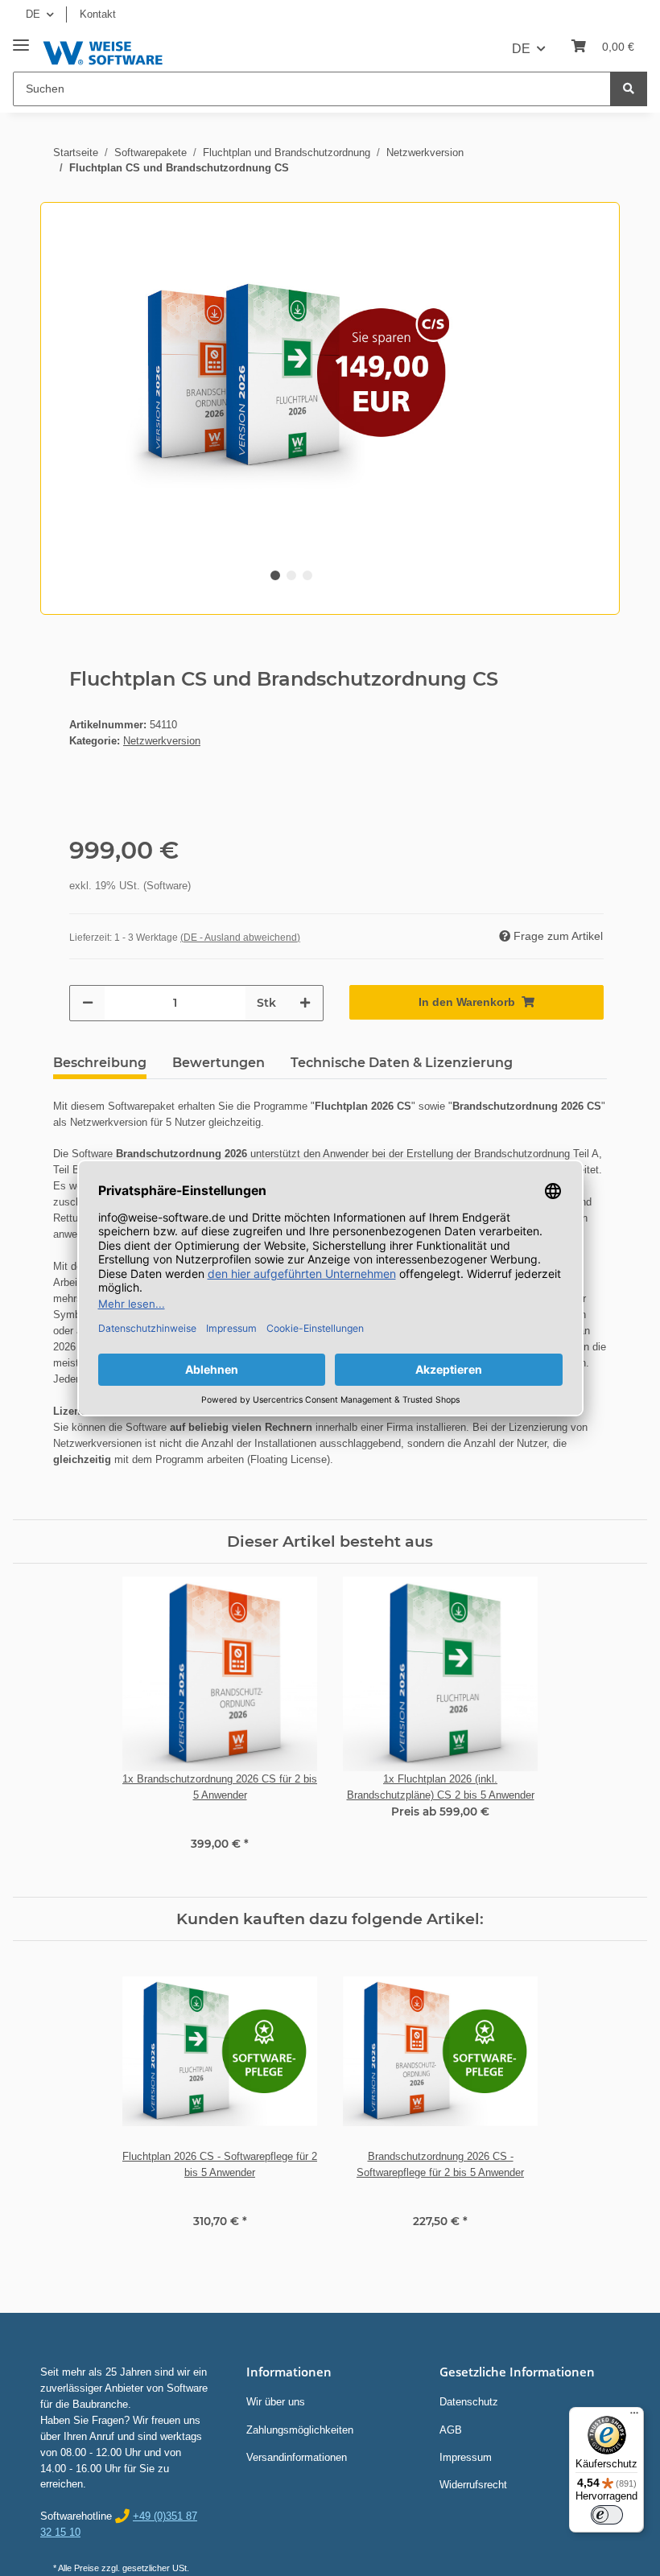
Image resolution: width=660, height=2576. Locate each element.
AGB (451, 2430)
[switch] (607, 2515)
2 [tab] (291, 575)
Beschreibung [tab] (100, 1063)
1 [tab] (275, 575)
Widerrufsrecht (473, 2485)
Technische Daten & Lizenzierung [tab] (402, 1063)
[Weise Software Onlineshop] (103, 50)
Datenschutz (469, 2402)
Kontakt (98, 14)
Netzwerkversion (162, 741)
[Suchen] (629, 89)
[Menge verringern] (88, 1003)
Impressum (466, 2457)
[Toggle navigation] (21, 39)
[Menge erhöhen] (305, 1003)
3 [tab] (307, 575)
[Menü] (634, 2417)
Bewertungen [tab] (219, 1063)
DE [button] (33, 14)
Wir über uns (276, 2402)
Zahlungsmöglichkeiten (300, 2430)
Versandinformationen (297, 2457)
